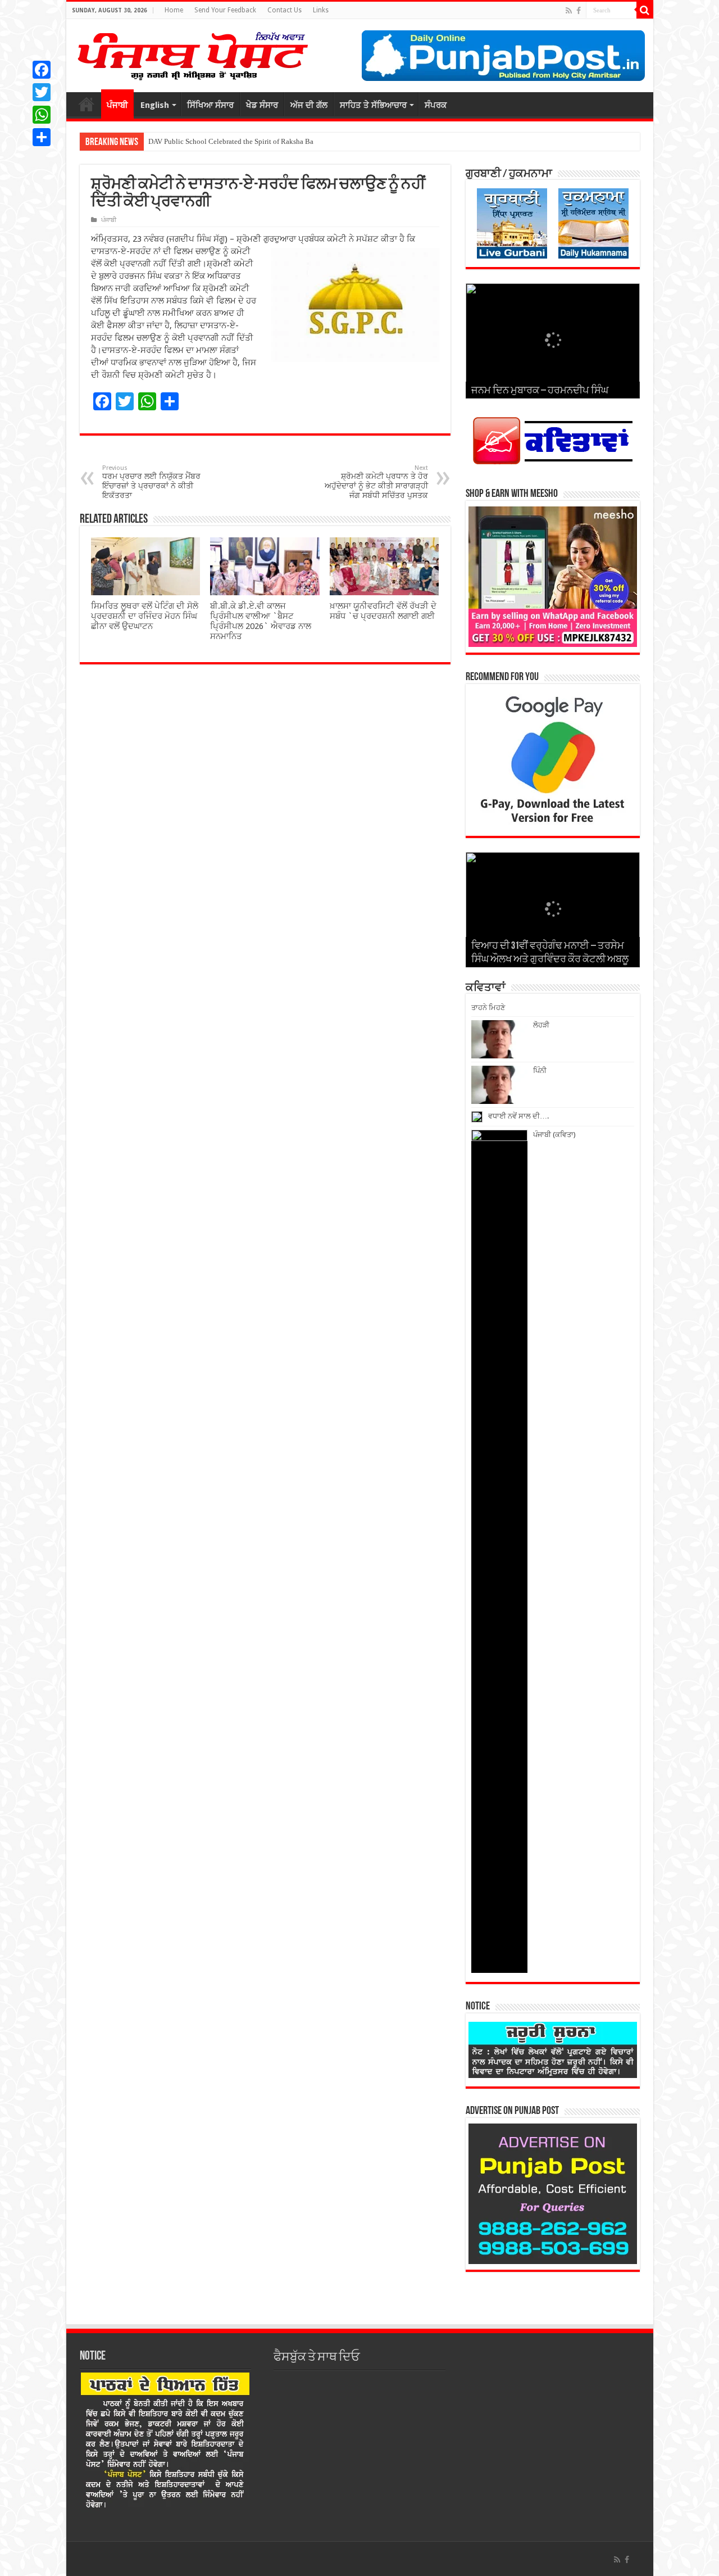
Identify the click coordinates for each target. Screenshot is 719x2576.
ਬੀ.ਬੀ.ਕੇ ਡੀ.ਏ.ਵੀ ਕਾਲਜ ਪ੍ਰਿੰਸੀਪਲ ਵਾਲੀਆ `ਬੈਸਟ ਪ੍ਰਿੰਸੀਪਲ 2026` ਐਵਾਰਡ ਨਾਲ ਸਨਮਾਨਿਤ (261, 621)
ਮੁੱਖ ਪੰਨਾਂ (87, 104)
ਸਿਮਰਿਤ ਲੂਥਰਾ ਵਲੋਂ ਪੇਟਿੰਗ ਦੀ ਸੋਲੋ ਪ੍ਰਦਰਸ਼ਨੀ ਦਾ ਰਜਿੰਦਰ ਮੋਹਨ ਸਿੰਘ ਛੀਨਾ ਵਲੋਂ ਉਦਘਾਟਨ (145, 616)
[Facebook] (579, 11)
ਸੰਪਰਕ (436, 105)
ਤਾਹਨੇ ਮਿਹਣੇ (488, 1008)
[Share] (42, 137)
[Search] (645, 10)
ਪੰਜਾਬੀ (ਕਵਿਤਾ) (554, 1135)
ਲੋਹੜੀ (541, 1025)
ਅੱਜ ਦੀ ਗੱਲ (309, 105)
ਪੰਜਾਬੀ (117, 105)
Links (321, 10)
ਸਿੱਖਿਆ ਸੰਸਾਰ (210, 105)
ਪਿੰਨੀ (540, 1070)
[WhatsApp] (42, 115)
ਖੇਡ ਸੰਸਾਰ (262, 105)
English (155, 105)
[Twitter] (42, 92)
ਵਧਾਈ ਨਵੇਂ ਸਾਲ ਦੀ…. (518, 1116)
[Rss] (569, 11)
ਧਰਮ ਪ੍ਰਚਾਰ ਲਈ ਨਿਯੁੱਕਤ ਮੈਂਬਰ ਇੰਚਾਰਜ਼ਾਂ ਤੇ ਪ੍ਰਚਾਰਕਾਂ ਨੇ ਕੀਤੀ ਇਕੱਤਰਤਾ (151, 482)
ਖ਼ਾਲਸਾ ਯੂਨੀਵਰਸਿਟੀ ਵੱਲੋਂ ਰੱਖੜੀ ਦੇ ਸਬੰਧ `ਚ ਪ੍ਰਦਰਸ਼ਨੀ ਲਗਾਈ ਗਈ (383, 611)
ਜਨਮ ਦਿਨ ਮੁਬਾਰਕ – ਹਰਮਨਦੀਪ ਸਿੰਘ (540, 391)
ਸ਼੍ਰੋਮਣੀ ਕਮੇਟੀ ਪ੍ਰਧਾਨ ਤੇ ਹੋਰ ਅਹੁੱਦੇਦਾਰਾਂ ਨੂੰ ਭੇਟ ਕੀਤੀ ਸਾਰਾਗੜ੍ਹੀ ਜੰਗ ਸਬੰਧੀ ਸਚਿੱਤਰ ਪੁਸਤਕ (376, 482)
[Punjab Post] (192, 53)
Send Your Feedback (225, 10)
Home (174, 10)
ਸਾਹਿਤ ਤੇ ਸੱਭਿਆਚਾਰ (373, 105)
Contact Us (285, 10)
